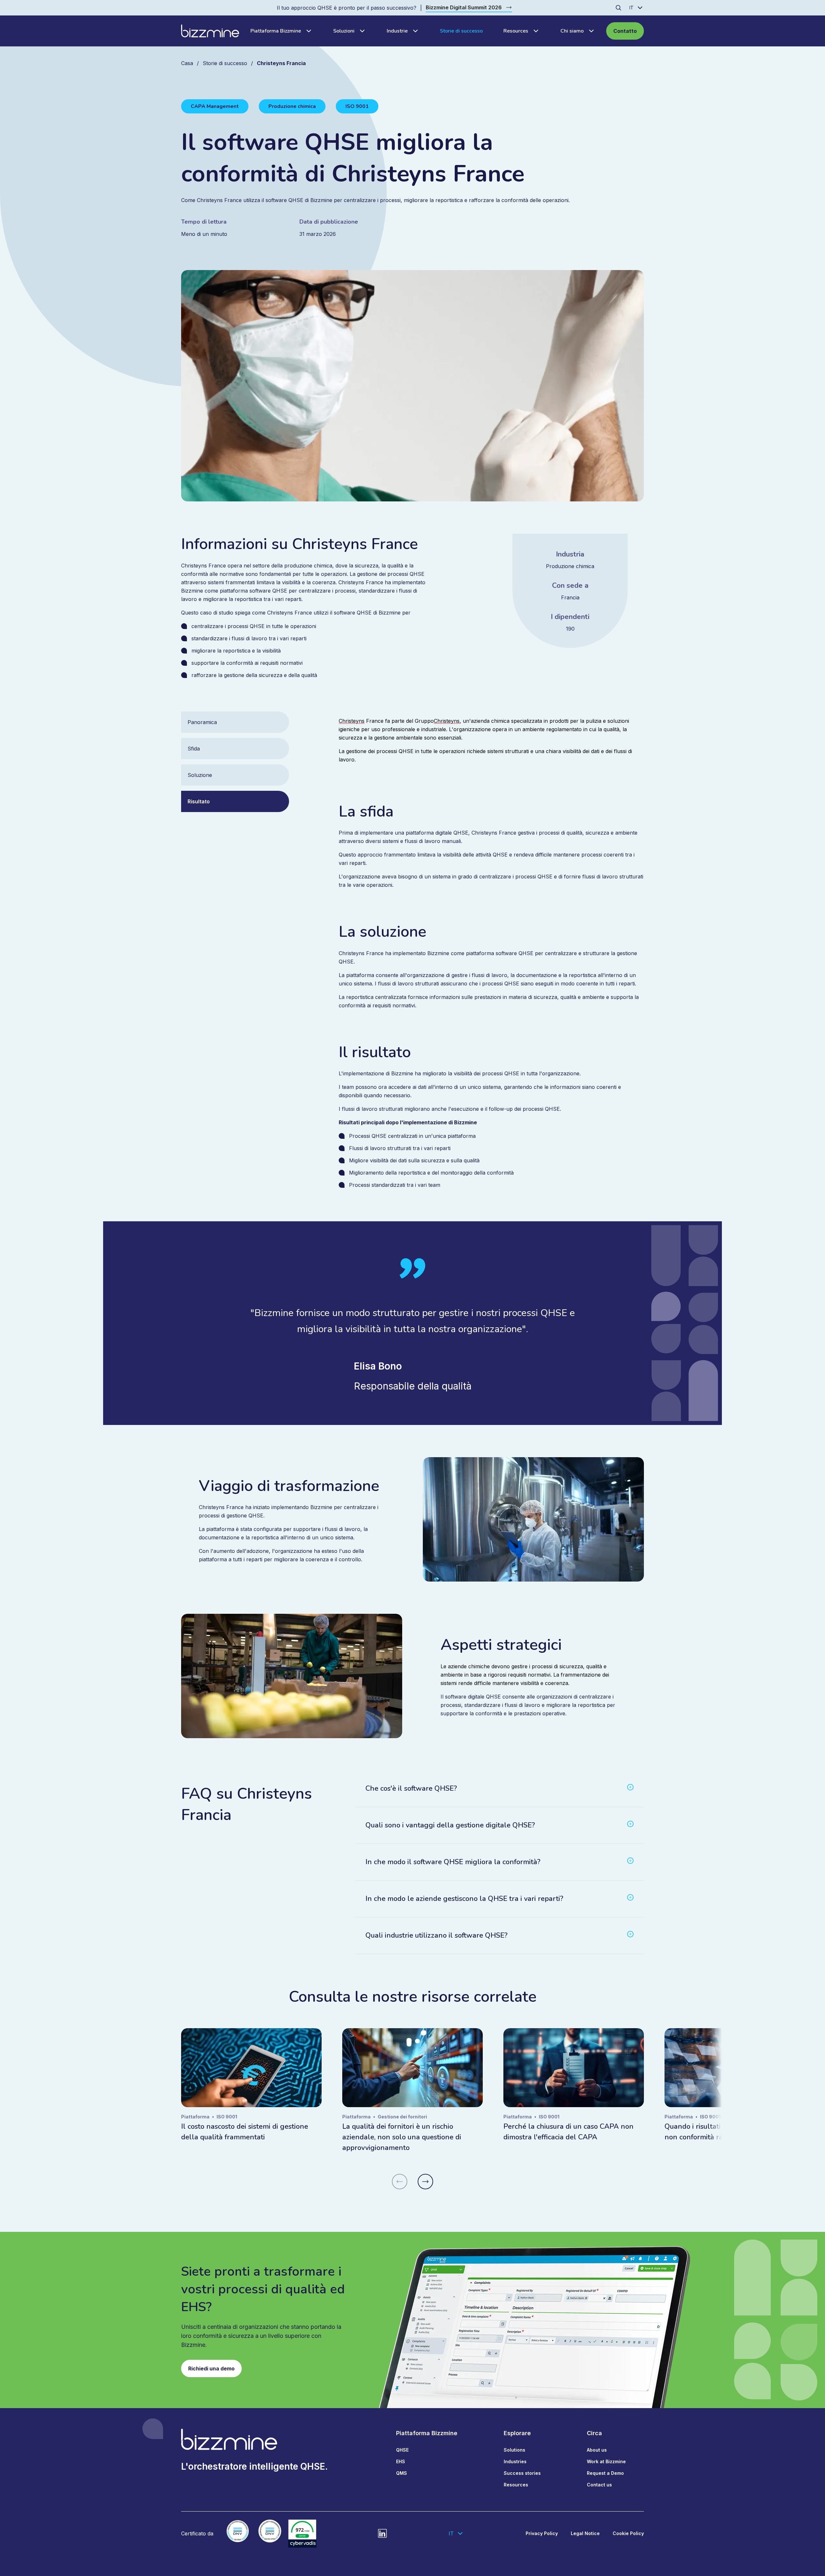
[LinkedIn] (383, 2533)
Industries (515, 2461)
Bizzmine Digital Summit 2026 (464, 7)
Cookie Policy (628, 2533)
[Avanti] (425, 2182)
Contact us (599, 2485)
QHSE (402, 2450)
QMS (402, 2473)
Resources (516, 31)
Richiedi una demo (211, 2368)
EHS (401, 2461)
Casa (187, 63)
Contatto (625, 31)
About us (597, 2450)
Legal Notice (585, 2533)
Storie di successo (461, 31)
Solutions (514, 2450)
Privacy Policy (542, 2533)
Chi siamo (572, 31)
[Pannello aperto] (307, 31)
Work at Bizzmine (606, 2461)
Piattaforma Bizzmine (276, 31)
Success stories (522, 2473)
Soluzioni (344, 31)
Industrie (397, 31)
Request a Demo (605, 2473)
